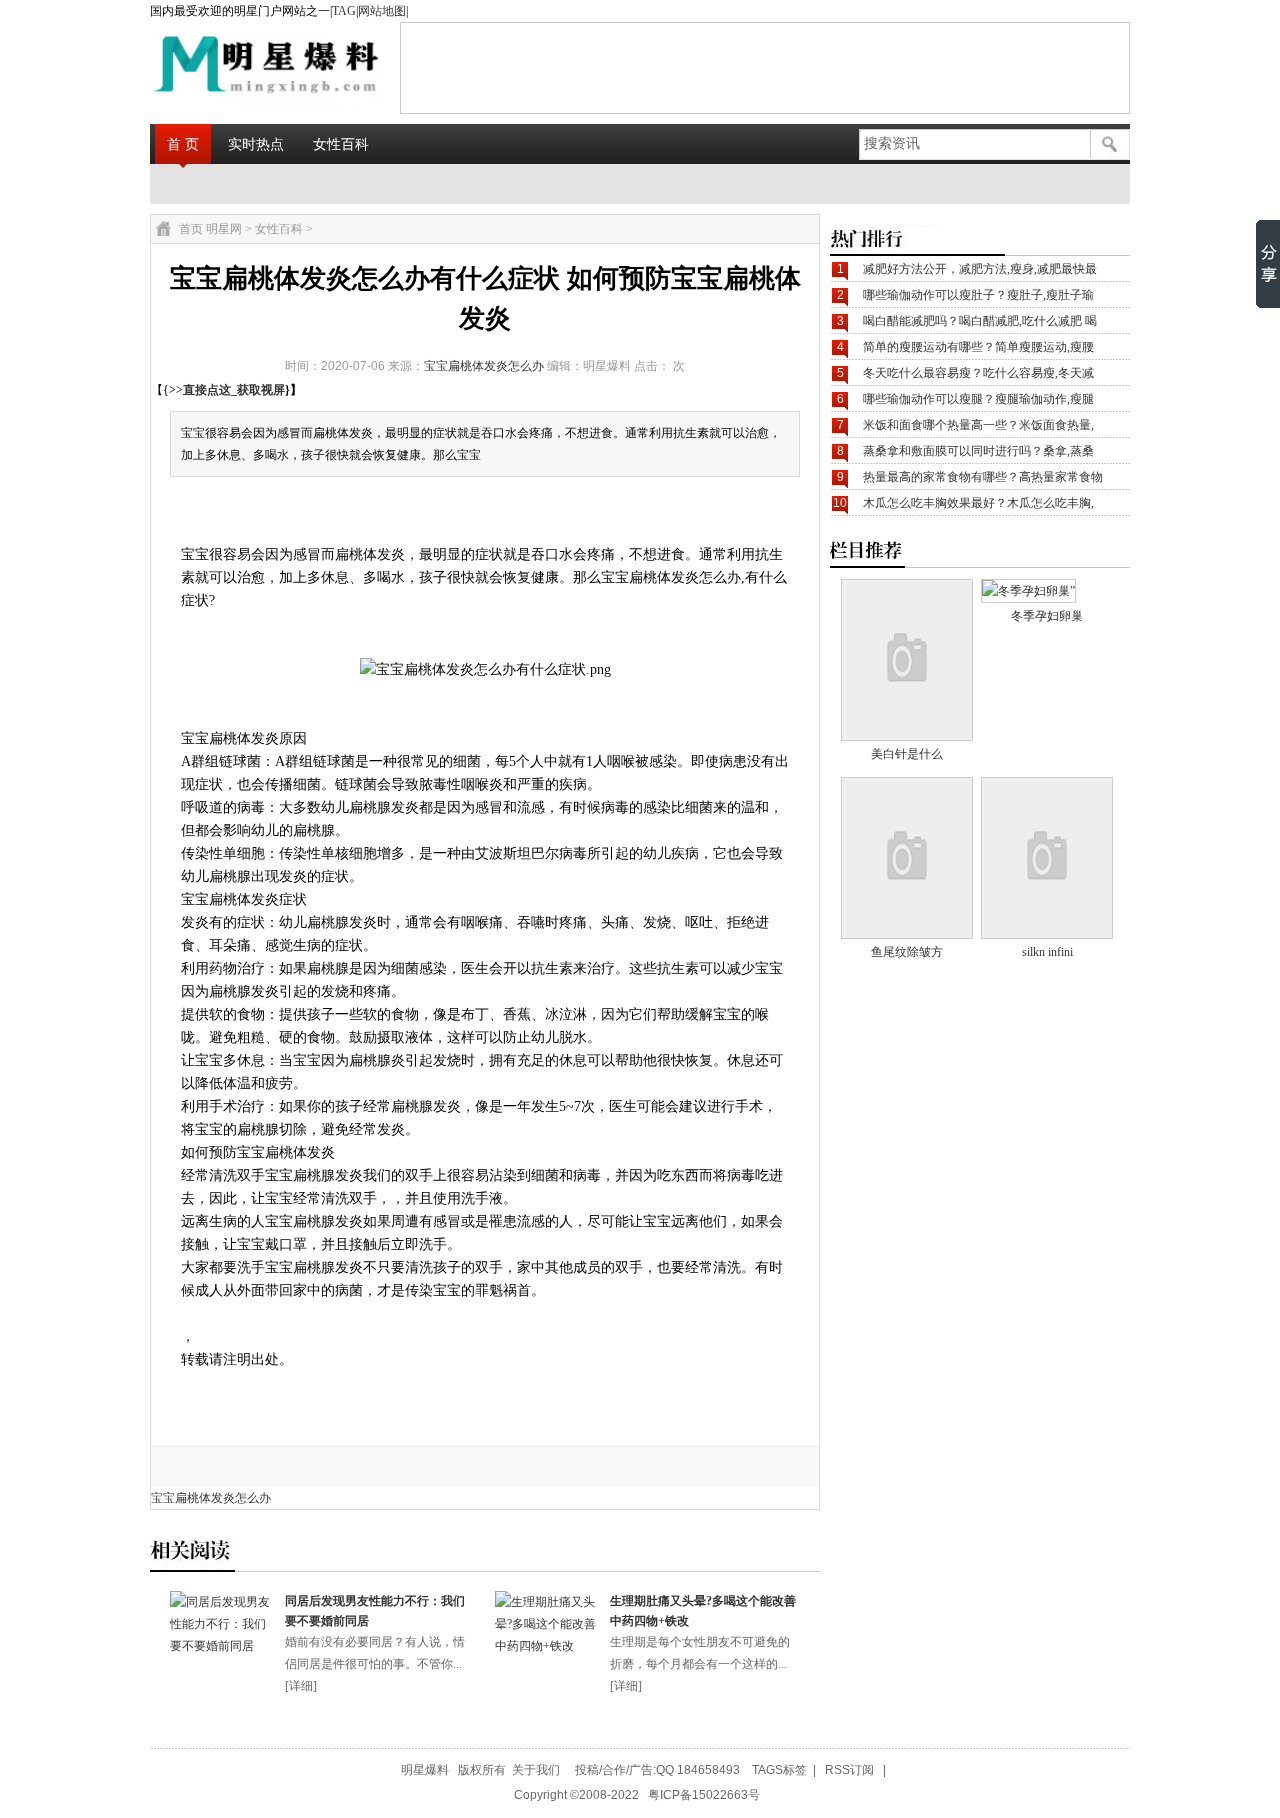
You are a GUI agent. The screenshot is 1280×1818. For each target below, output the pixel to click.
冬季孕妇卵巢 (1047, 616)
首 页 (183, 144)
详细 (301, 1686)
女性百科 (341, 144)
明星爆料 (425, 1770)
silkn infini (1047, 952)
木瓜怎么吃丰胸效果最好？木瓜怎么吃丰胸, (978, 503)
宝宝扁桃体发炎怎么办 (484, 366)
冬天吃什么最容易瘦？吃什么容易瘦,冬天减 (978, 373)
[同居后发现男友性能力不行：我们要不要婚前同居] (222, 1646)
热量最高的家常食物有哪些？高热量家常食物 (983, 477)
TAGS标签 (779, 1770)
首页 (191, 229)
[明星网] (216, 67)
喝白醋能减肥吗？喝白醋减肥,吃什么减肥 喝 (980, 321)
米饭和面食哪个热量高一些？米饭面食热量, (978, 425)
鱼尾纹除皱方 (907, 952)
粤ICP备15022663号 (704, 1795)
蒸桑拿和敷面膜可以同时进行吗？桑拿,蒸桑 (978, 451)
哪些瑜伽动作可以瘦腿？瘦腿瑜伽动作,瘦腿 (978, 399)
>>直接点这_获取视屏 (227, 390)
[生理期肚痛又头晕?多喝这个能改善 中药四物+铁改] (547, 1646)
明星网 (224, 229)
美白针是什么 (907, 754)
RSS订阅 (849, 1770)
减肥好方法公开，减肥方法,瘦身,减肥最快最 (980, 269)
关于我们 (536, 1770)
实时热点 (256, 144)
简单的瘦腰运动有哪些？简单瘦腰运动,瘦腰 (978, 347)
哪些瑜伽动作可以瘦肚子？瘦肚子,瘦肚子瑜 (978, 295)
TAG (344, 11)
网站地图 (382, 11)
